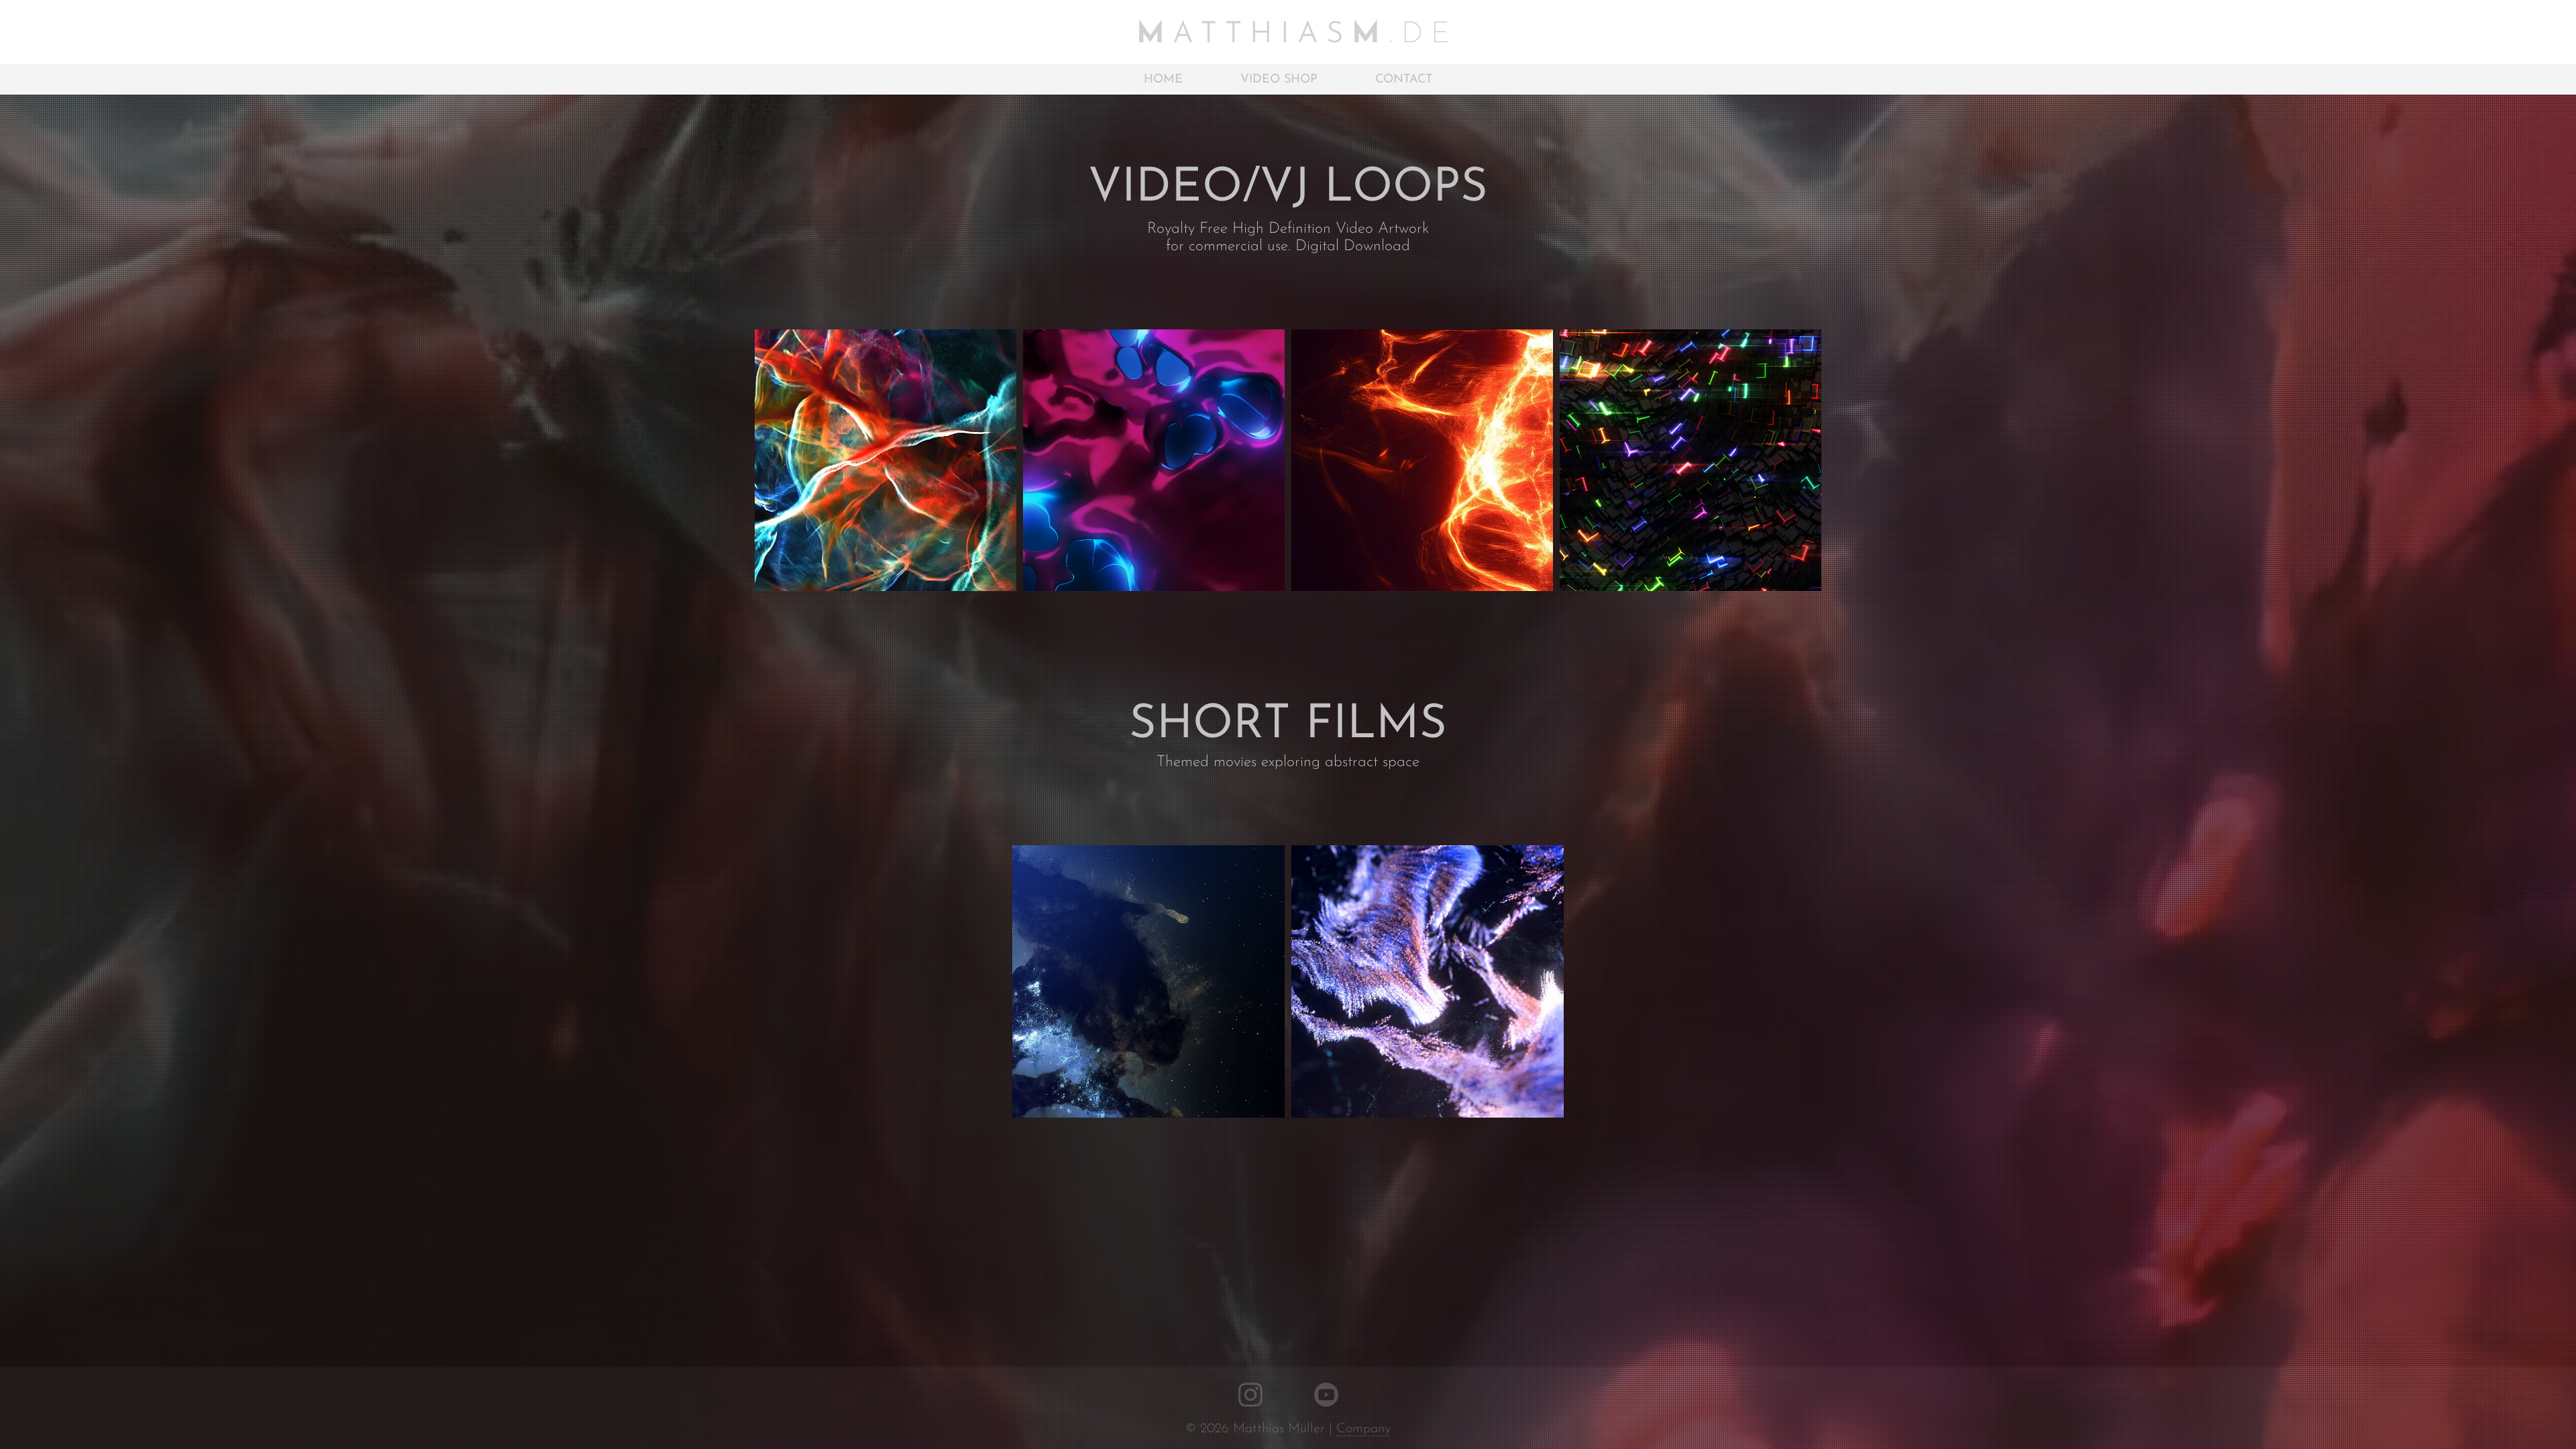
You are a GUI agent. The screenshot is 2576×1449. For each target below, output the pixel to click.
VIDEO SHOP (1279, 80)
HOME (1163, 80)
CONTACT (1404, 80)
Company (1363, 1429)
